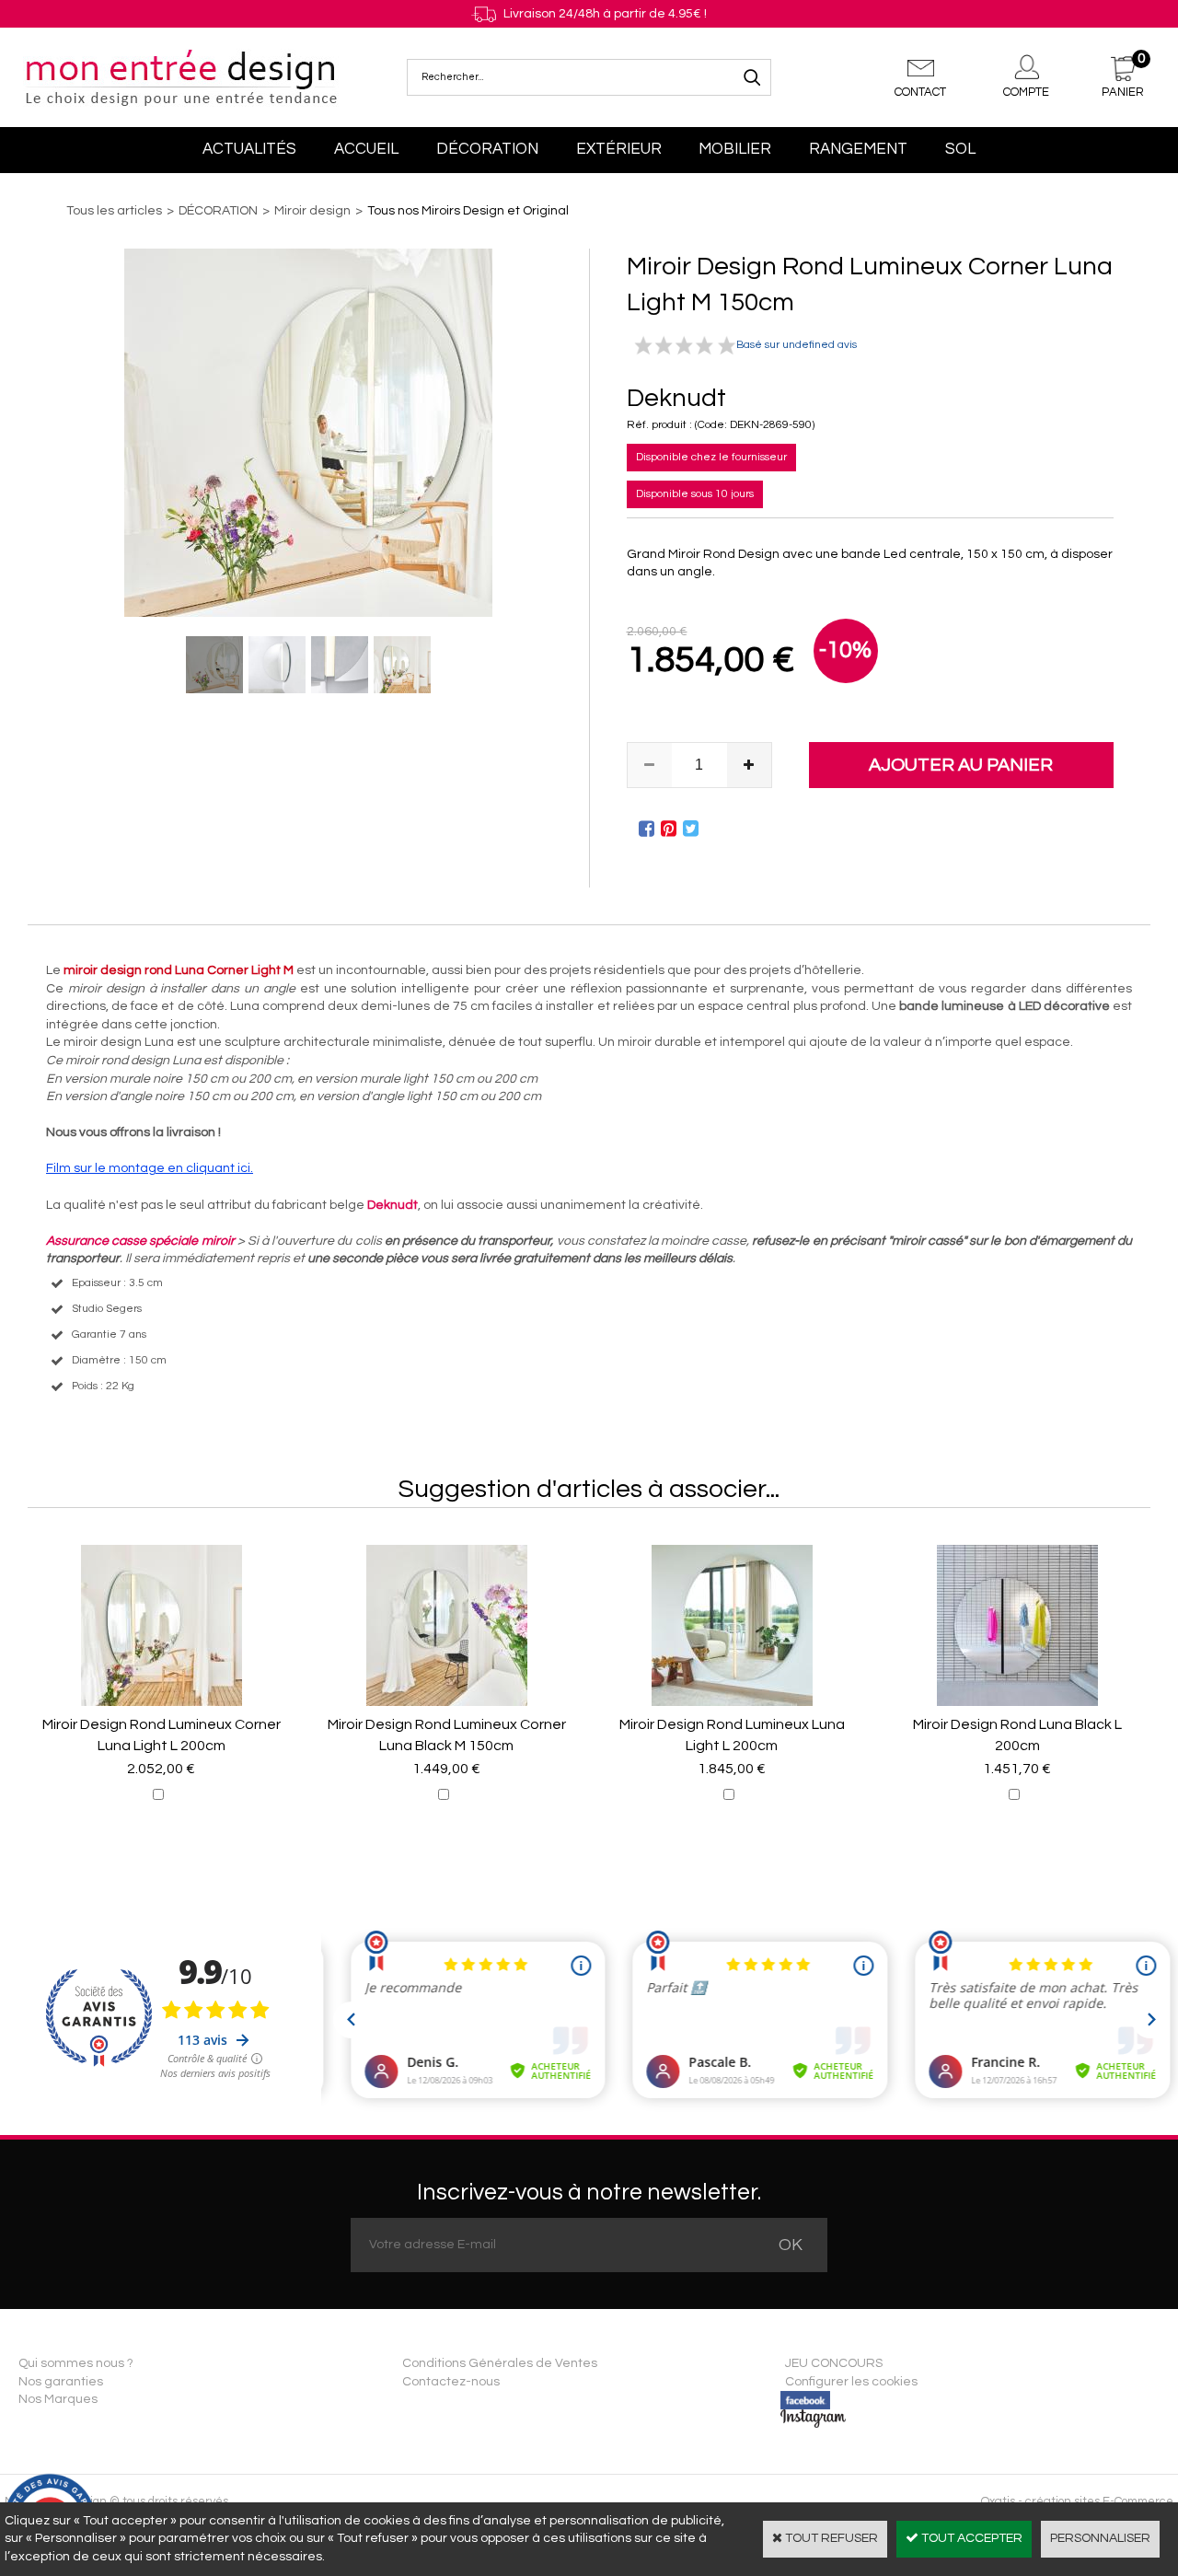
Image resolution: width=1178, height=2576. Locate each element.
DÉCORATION (487, 149)
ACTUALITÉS (249, 149)
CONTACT (920, 92)
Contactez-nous (451, 2382)
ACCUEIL (366, 149)
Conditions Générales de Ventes (500, 2363)
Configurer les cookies (851, 2382)
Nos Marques (58, 2399)
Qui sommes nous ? (76, 2363)
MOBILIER (735, 149)
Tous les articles (114, 211)
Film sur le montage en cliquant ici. (150, 1168)
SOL (960, 149)
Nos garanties (61, 2382)
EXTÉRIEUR (619, 149)
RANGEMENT (858, 149)
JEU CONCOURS (834, 2363)
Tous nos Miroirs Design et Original (468, 211)
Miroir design (312, 211)
